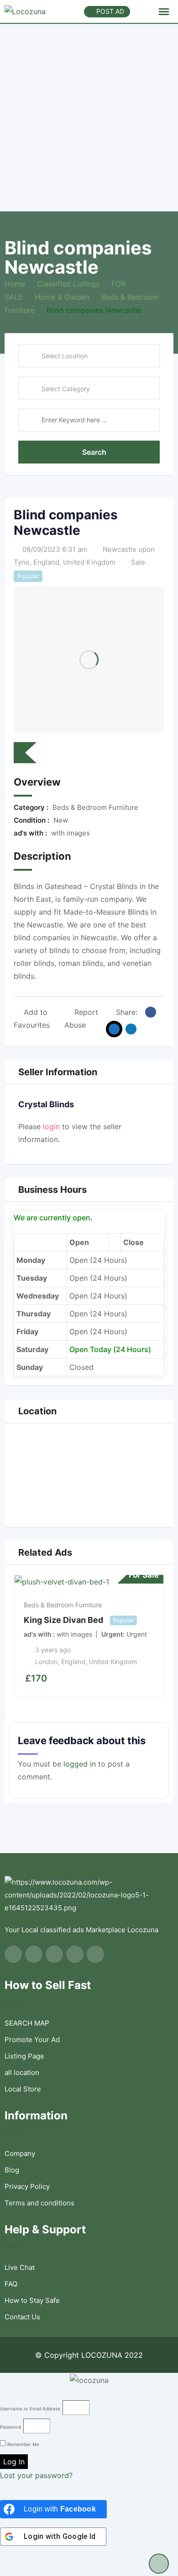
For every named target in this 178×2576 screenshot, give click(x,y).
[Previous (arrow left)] (3, 2572)
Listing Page (24, 2056)
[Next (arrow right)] (10, 2572)
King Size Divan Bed (63, 1620)
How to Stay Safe (32, 2300)
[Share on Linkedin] (131, 1029)
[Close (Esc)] (3, 2560)
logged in (80, 1764)
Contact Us (22, 2317)
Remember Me (23, 2444)
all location (22, 2072)
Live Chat (20, 2267)
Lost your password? (36, 2475)
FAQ (11, 2284)
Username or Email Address (30, 2409)
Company (20, 2153)
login (51, 1126)
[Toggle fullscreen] (18, 2560)
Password (10, 2427)
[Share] (10, 2560)
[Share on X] (114, 1029)
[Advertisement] (89, 118)
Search (94, 452)
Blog (12, 2170)
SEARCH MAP (27, 2023)
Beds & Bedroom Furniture (63, 1605)
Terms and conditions (39, 2203)
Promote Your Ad (32, 2040)
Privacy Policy (27, 2186)
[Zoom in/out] (26, 2560)
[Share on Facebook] (151, 1012)
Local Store (23, 2089)
